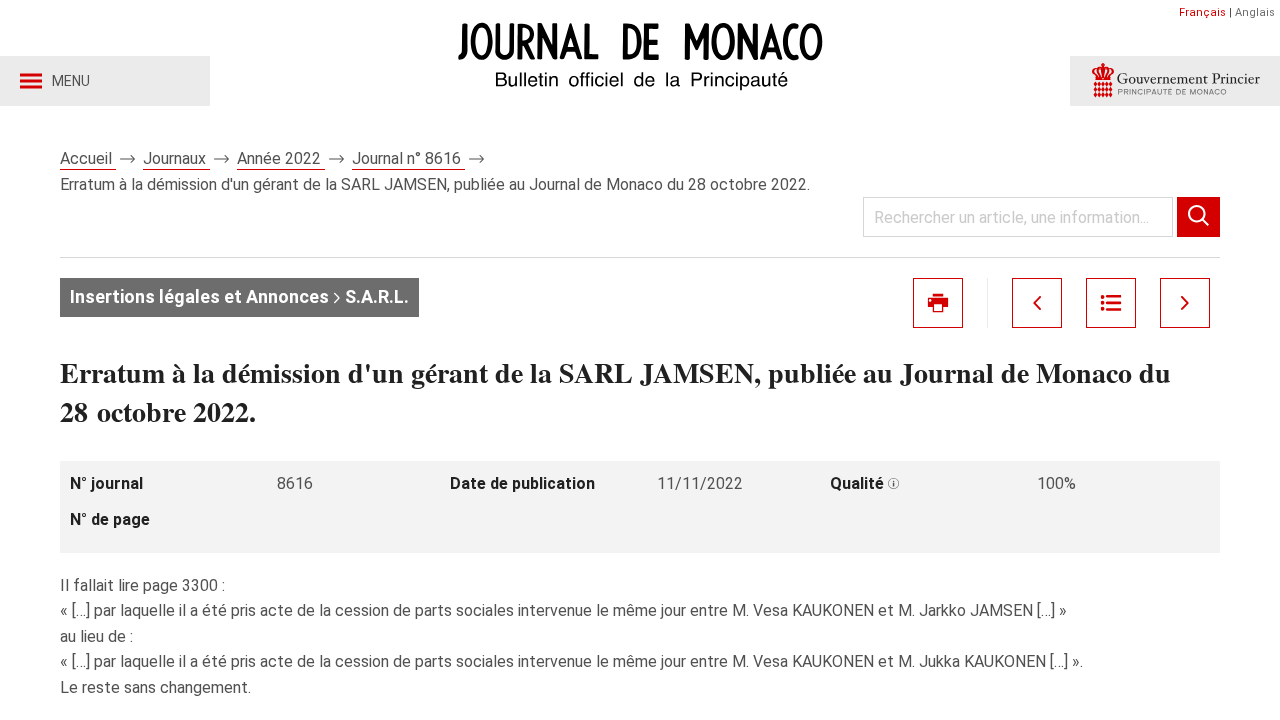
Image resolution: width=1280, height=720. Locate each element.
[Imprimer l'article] (938, 303)
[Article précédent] (1037, 303)
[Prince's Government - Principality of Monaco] (1175, 81)
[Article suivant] (1185, 303)
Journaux (176, 158)
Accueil (88, 158)
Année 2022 (281, 158)
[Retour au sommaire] (1111, 303)
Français (1202, 12)
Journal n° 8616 (408, 158)
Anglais (1255, 12)
